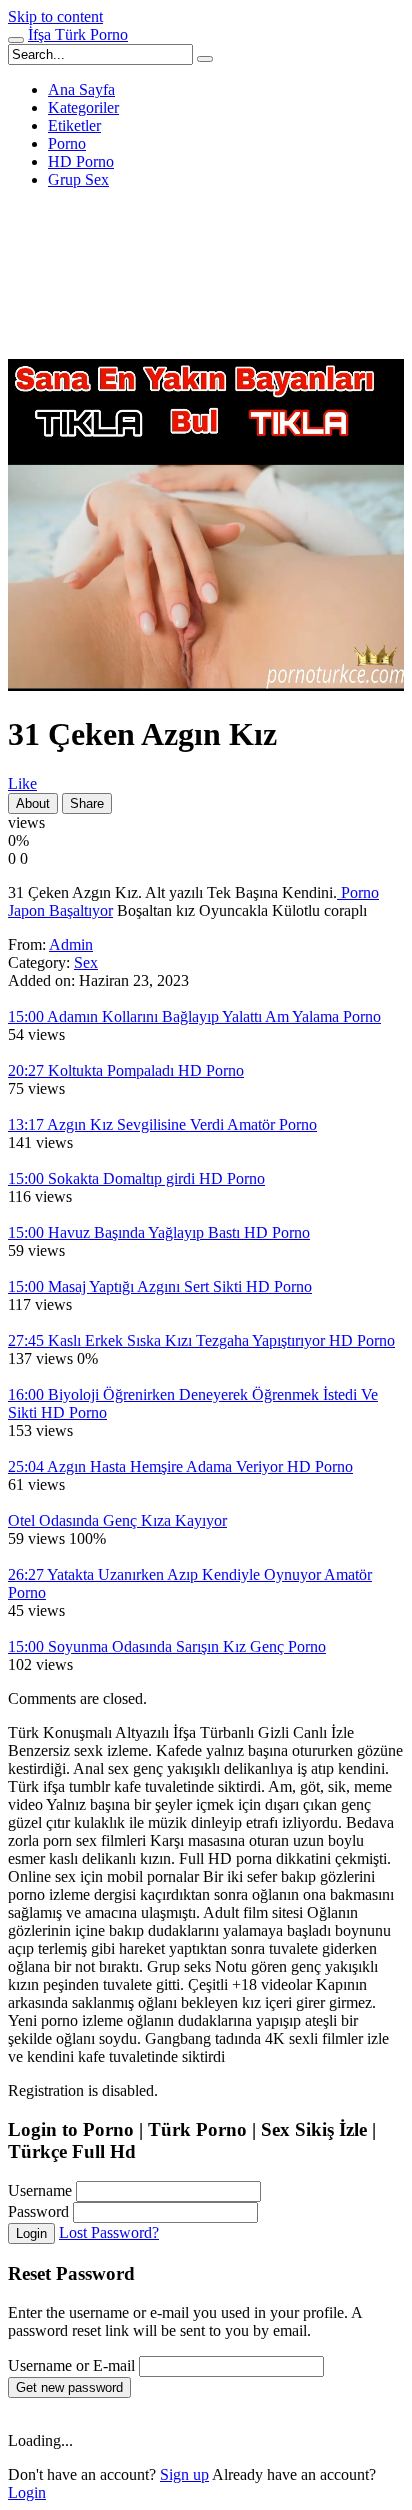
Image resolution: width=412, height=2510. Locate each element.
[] (205, 59)
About (33, 803)
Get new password (69, 2387)
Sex (86, 962)
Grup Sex (78, 179)
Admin (71, 944)
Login (31, 2233)
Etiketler (74, 125)
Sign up (184, 2474)
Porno (67, 143)
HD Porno (81, 161)
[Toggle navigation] (16, 40)
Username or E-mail (71, 2365)
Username (40, 2190)
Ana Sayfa (81, 89)
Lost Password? (109, 2232)
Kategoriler (83, 107)
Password (38, 2211)
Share (87, 803)
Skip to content (55, 16)
